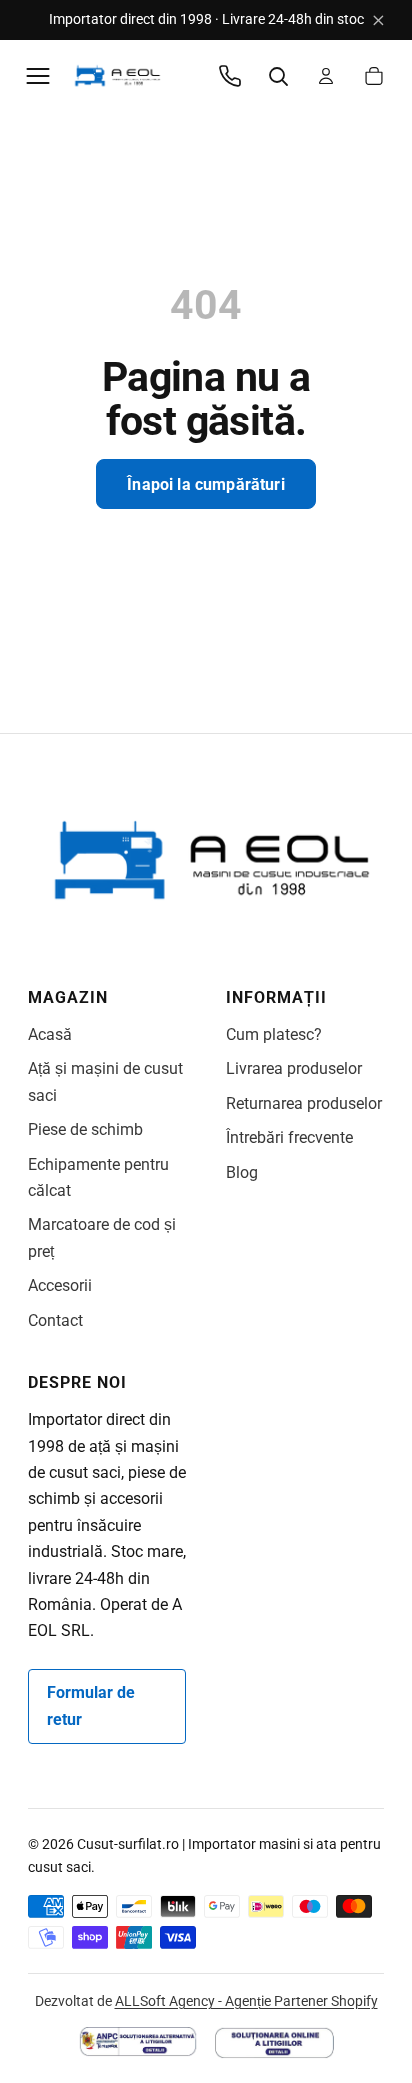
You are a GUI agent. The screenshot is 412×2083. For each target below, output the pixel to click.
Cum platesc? (274, 1034)
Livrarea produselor (294, 1068)
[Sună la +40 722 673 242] (230, 76)
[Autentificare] (326, 76)
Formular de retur (91, 1705)
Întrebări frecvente (289, 1137)
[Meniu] (38, 76)
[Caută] (278, 76)
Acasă (50, 1034)
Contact (55, 1320)
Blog (242, 1172)
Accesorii (60, 1285)
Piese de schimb (85, 1129)
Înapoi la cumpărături (205, 484)
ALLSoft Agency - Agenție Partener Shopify (246, 2001)
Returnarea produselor (304, 1103)
